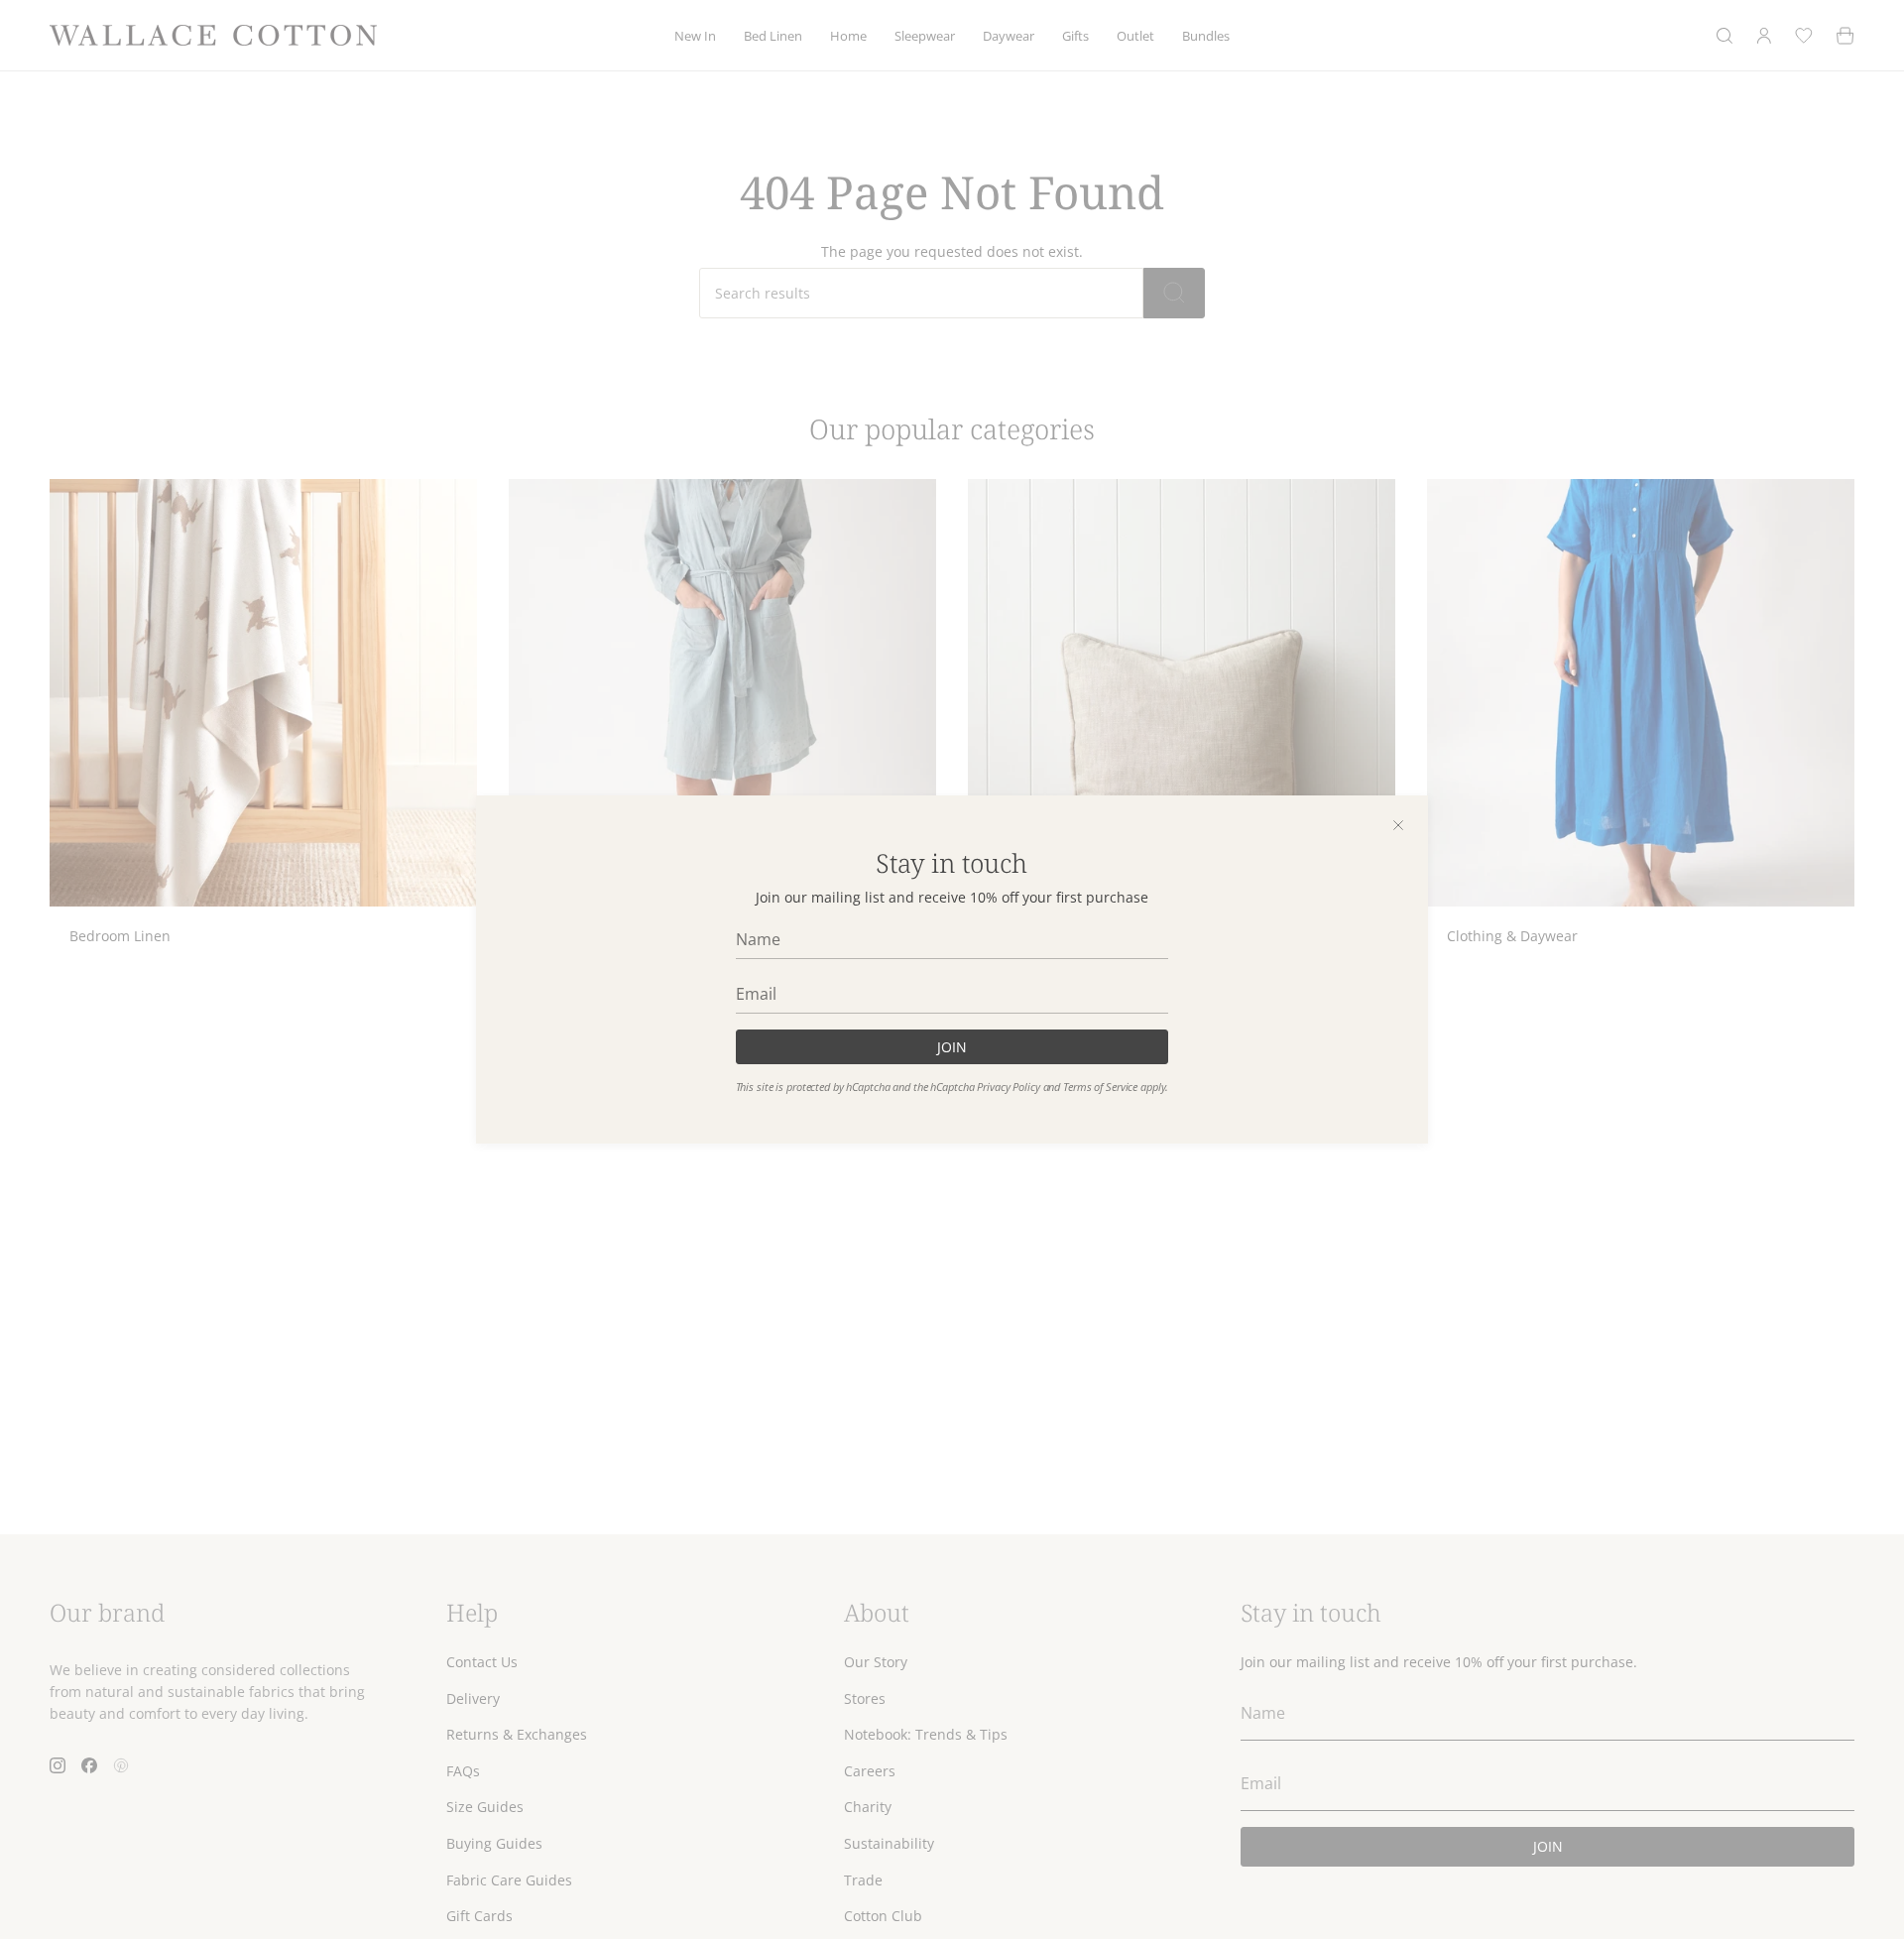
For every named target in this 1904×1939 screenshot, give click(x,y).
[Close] (1398, 825)
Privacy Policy (1008, 1087)
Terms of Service (1100, 1087)
